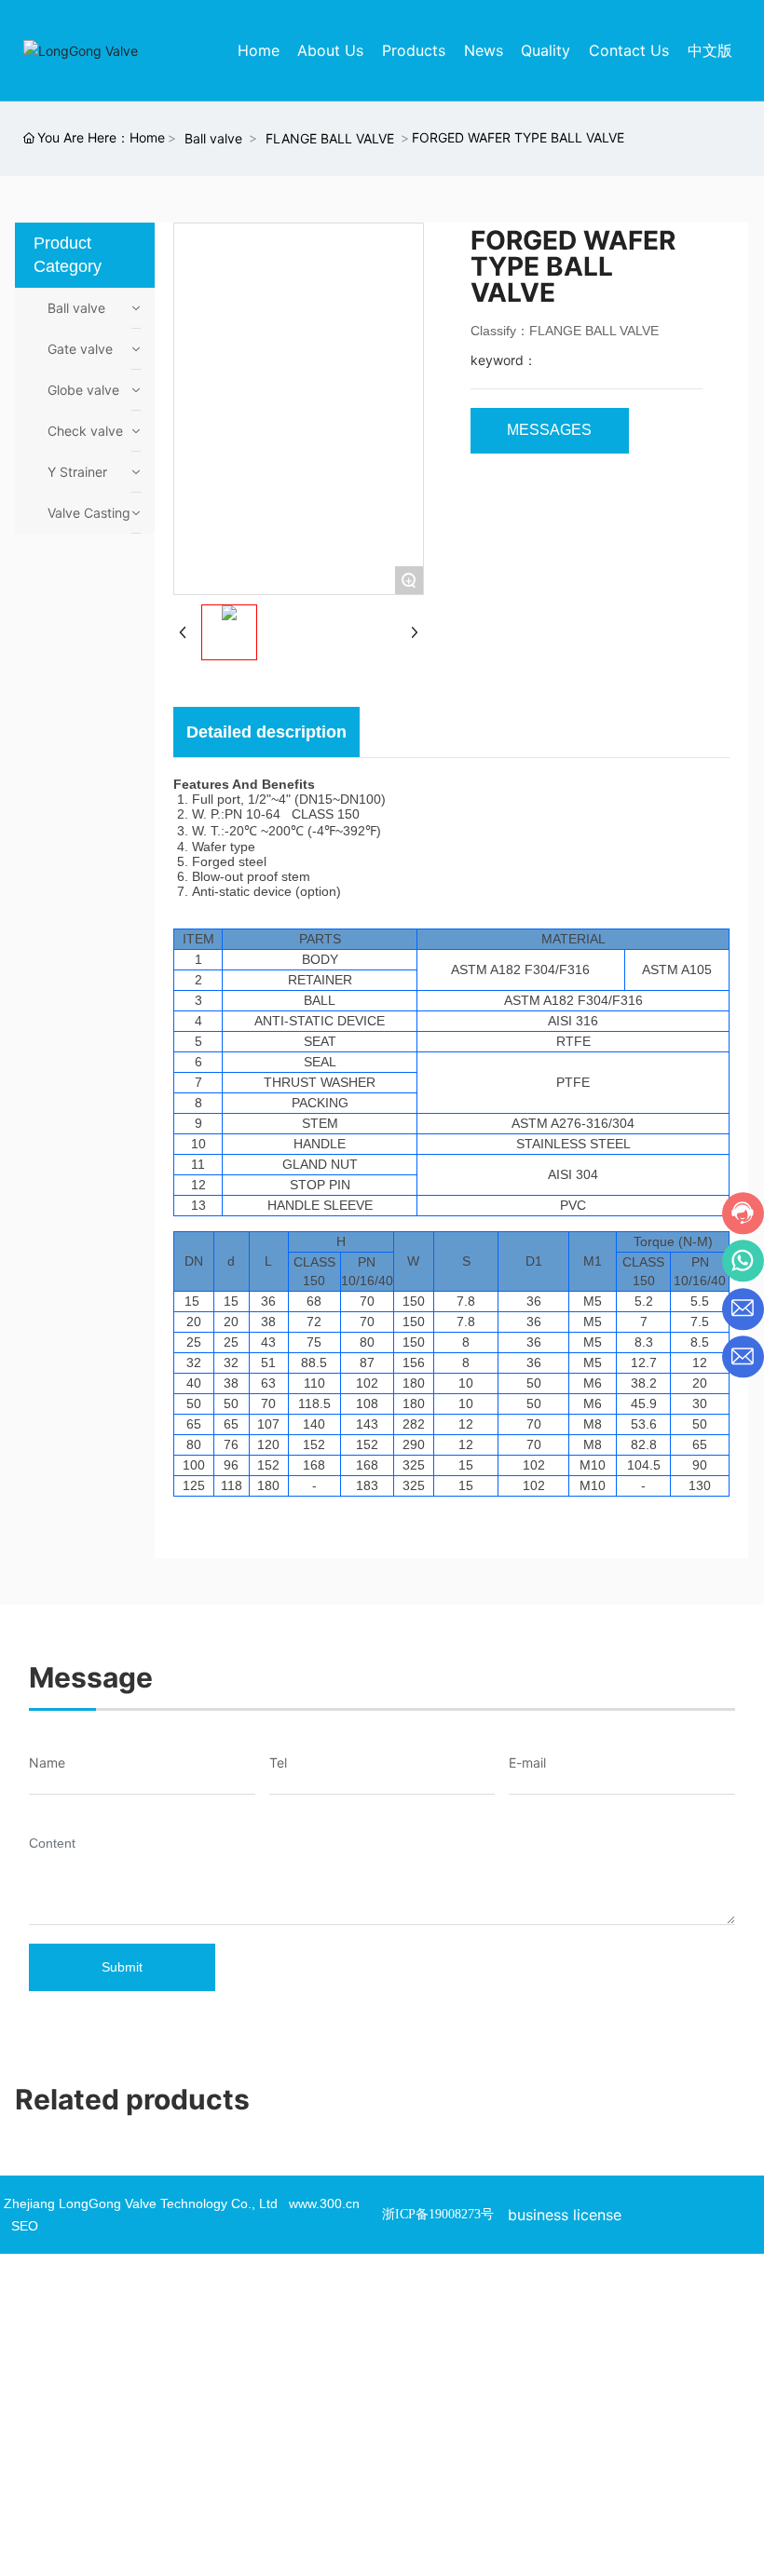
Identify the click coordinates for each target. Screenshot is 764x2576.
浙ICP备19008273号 (438, 2214)
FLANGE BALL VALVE (330, 138)
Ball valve (213, 138)
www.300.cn (324, 2203)
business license (565, 2215)
